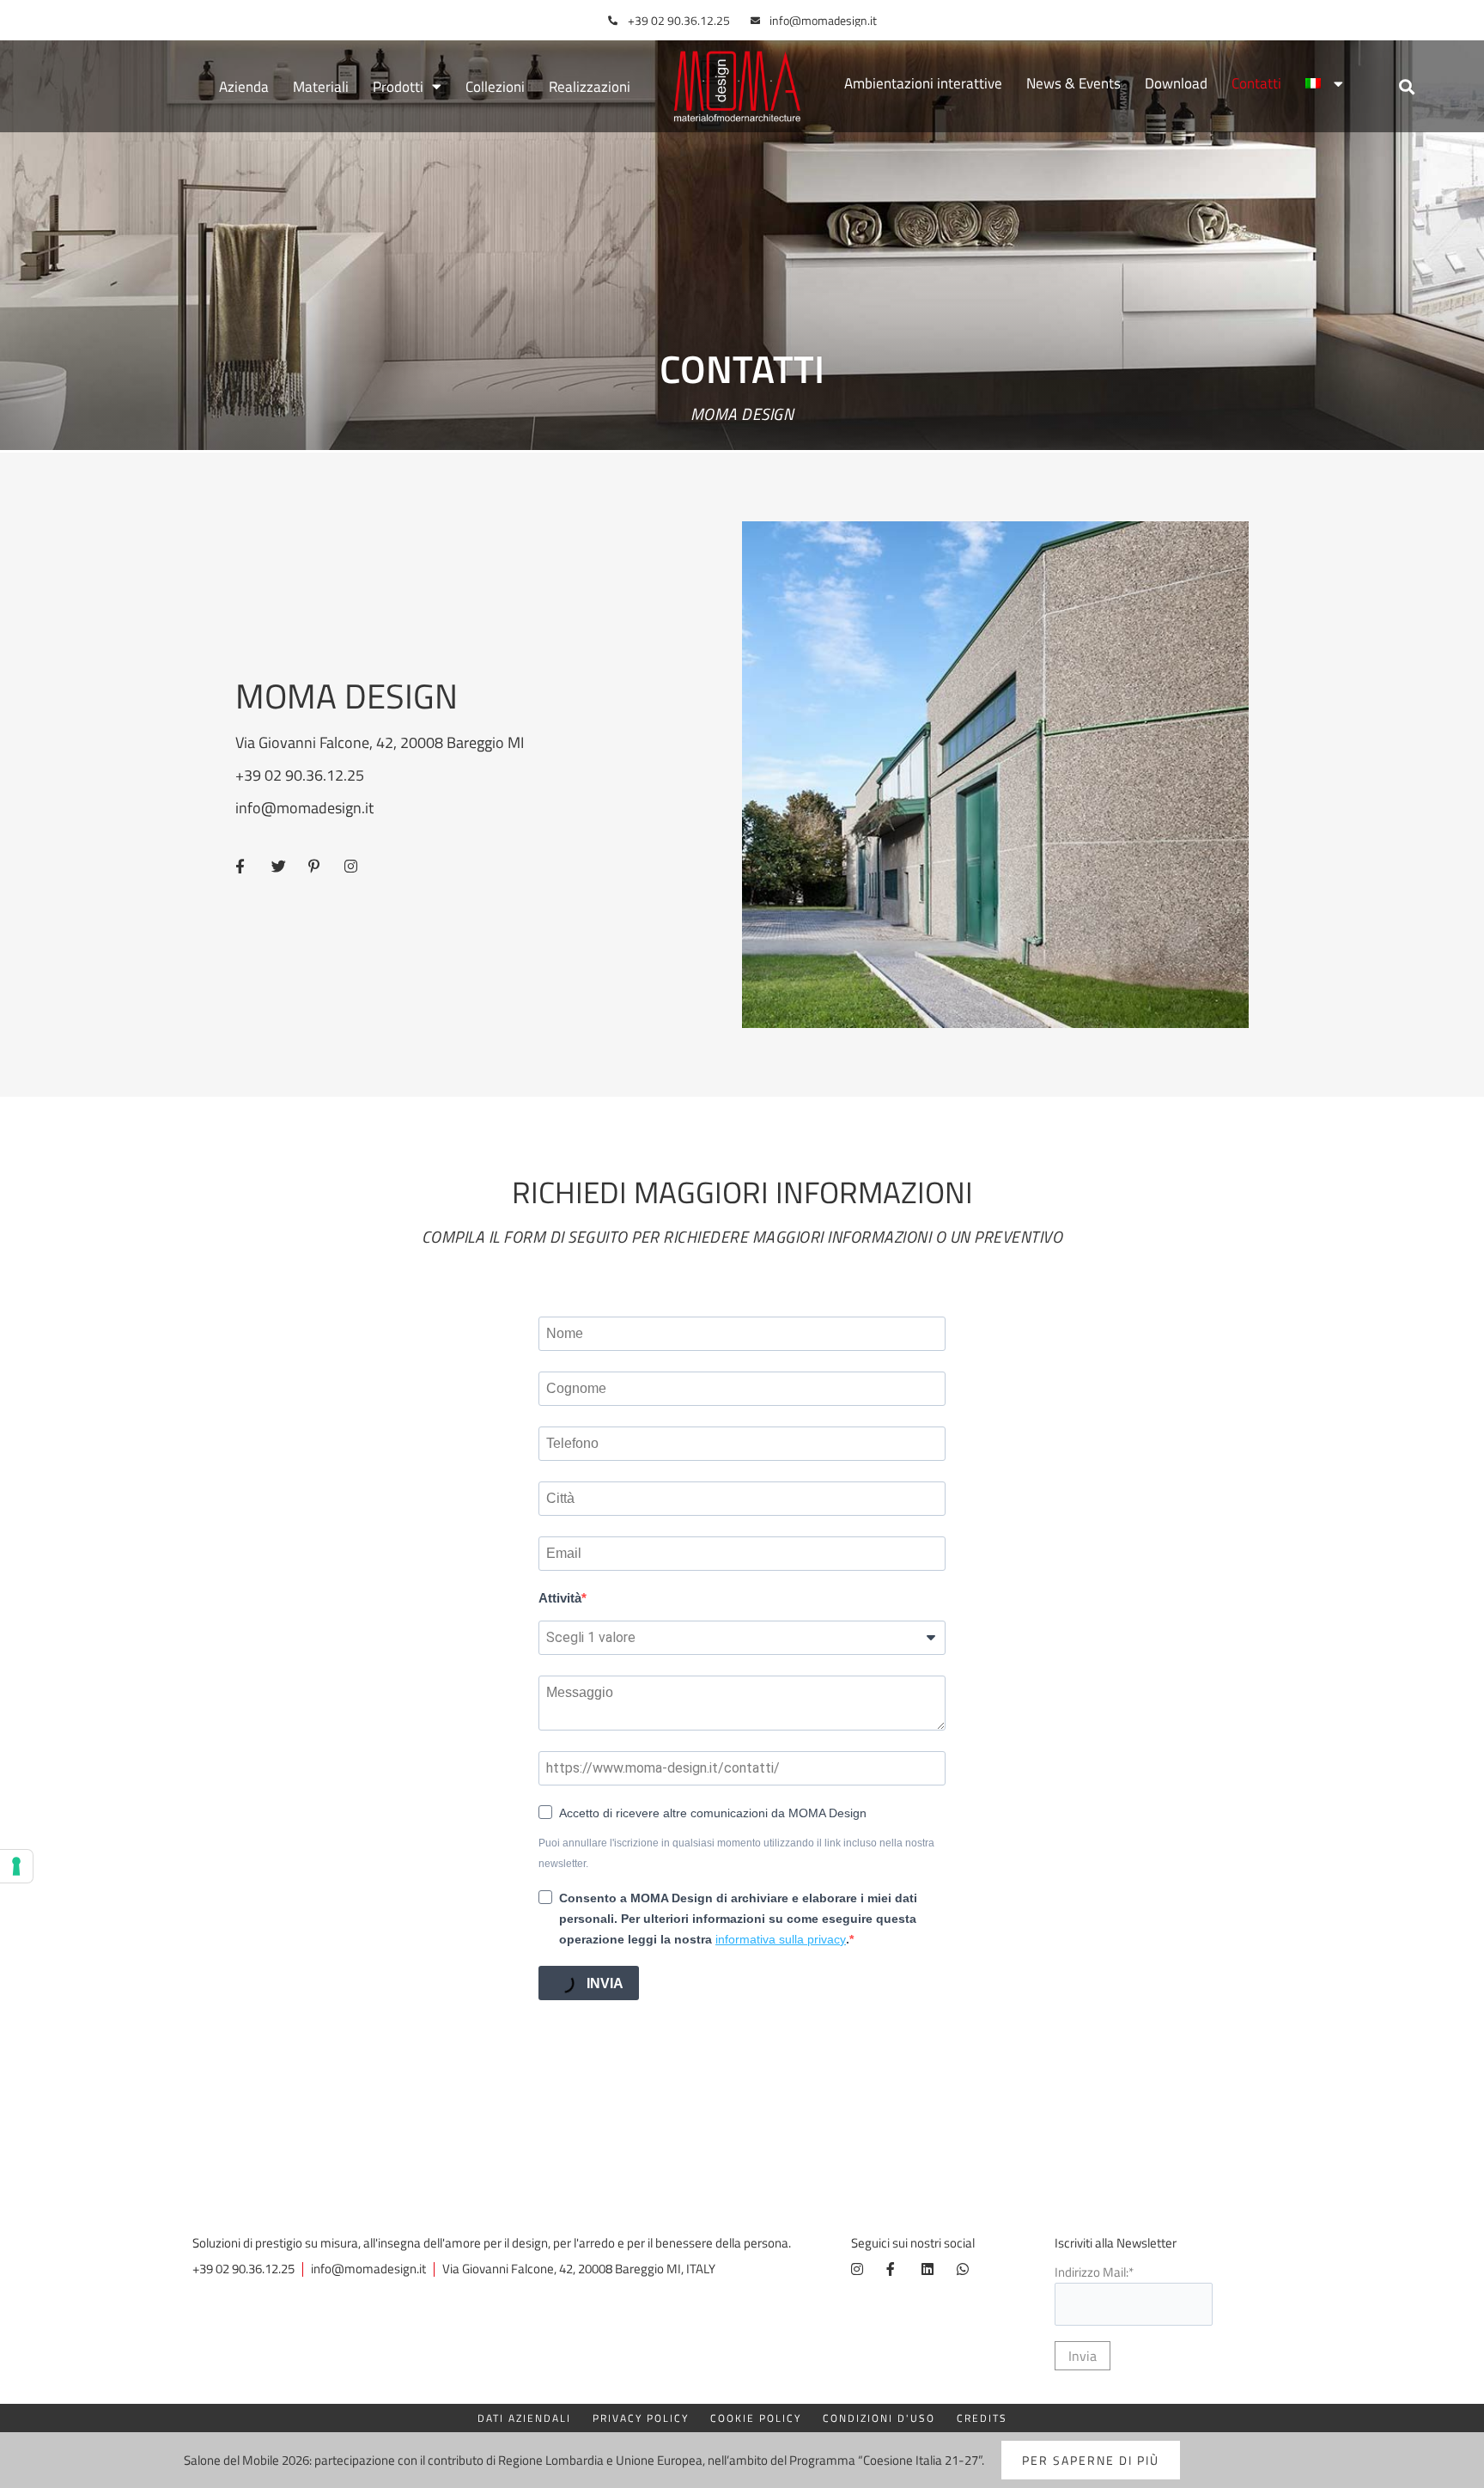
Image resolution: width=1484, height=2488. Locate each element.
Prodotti (398, 87)
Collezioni (495, 87)
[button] (1406, 86)
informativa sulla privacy (781, 1939)
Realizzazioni (590, 87)
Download (1176, 83)
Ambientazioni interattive (923, 83)
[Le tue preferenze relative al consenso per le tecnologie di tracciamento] (16, 1866)
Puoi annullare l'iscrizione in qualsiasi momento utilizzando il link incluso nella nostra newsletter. (736, 1853)
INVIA (603, 1983)
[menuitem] (1324, 83)
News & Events (1073, 83)
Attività (560, 1598)
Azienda (244, 87)
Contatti (1256, 83)
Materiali (321, 87)
